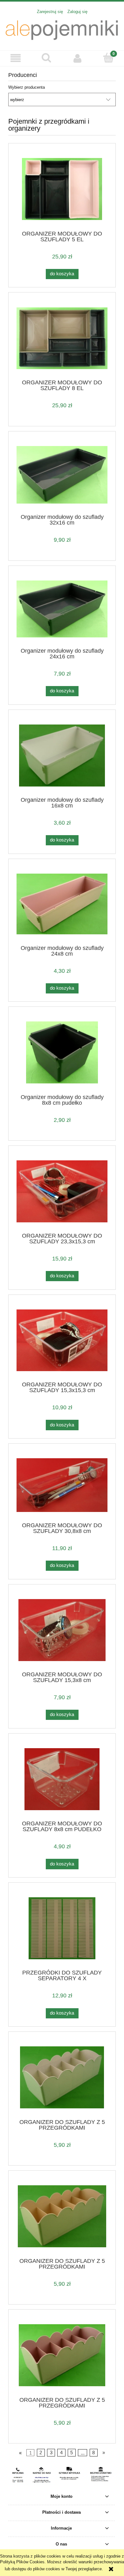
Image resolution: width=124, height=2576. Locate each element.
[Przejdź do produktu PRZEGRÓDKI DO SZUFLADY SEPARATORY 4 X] (62, 1928)
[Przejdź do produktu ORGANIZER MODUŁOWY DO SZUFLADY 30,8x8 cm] (62, 1485)
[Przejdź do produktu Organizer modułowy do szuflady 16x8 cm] (62, 756)
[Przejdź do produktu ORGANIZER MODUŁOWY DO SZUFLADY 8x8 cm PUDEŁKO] (62, 1779)
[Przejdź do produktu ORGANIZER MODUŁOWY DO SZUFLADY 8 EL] (62, 338)
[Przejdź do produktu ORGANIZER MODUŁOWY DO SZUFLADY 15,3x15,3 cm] (62, 1340)
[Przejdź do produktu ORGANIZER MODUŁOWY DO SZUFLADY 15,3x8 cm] (62, 1630)
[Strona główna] (62, 29)
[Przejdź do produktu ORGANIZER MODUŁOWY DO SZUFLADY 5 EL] (62, 189)
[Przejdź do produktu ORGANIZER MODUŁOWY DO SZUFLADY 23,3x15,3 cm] (62, 1191)
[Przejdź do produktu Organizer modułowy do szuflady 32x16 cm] (62, 475)
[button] (16, 58)
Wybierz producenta (27, 87)
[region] (62, 2475)
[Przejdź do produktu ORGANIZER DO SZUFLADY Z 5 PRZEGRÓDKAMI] (62, 2077)
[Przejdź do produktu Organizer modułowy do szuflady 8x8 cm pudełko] (62, 1052)
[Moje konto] (78, 58)
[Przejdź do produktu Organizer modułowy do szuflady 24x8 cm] (62, 904)
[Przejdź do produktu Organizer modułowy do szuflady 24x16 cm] (62, 609)
